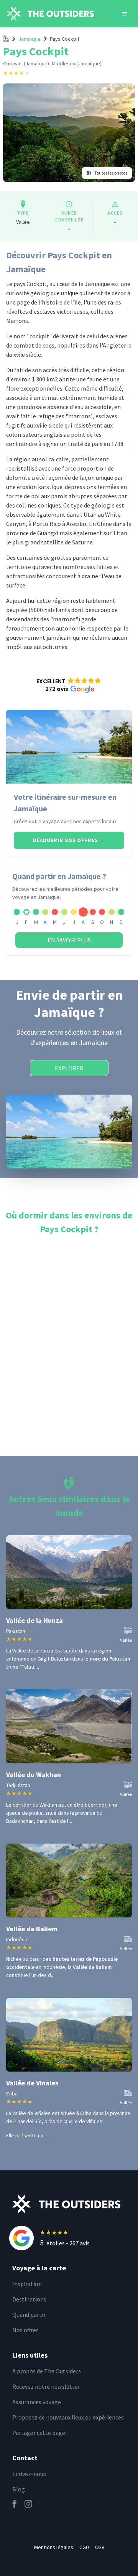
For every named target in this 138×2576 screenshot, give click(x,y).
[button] (69, 685)
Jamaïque (30, 39)
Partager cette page (39, 2433)
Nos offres (25, 2330)
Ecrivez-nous (29, 2474)
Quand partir (29, 2315)
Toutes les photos (111, 173)
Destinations (29, 2299)
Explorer (69, 1068)
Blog (19, 2489)
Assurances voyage (37, 2402)
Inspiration (27, 2284)
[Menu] (125, 14)
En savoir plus (69, 940)
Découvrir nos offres (69, 840)
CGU (84, 2547)
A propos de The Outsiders (47, 2371)
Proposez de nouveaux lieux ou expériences (68, 2417)
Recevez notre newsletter (46, 2386)
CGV (100, 2547)
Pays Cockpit (65, 39)
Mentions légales (54, 2547)
